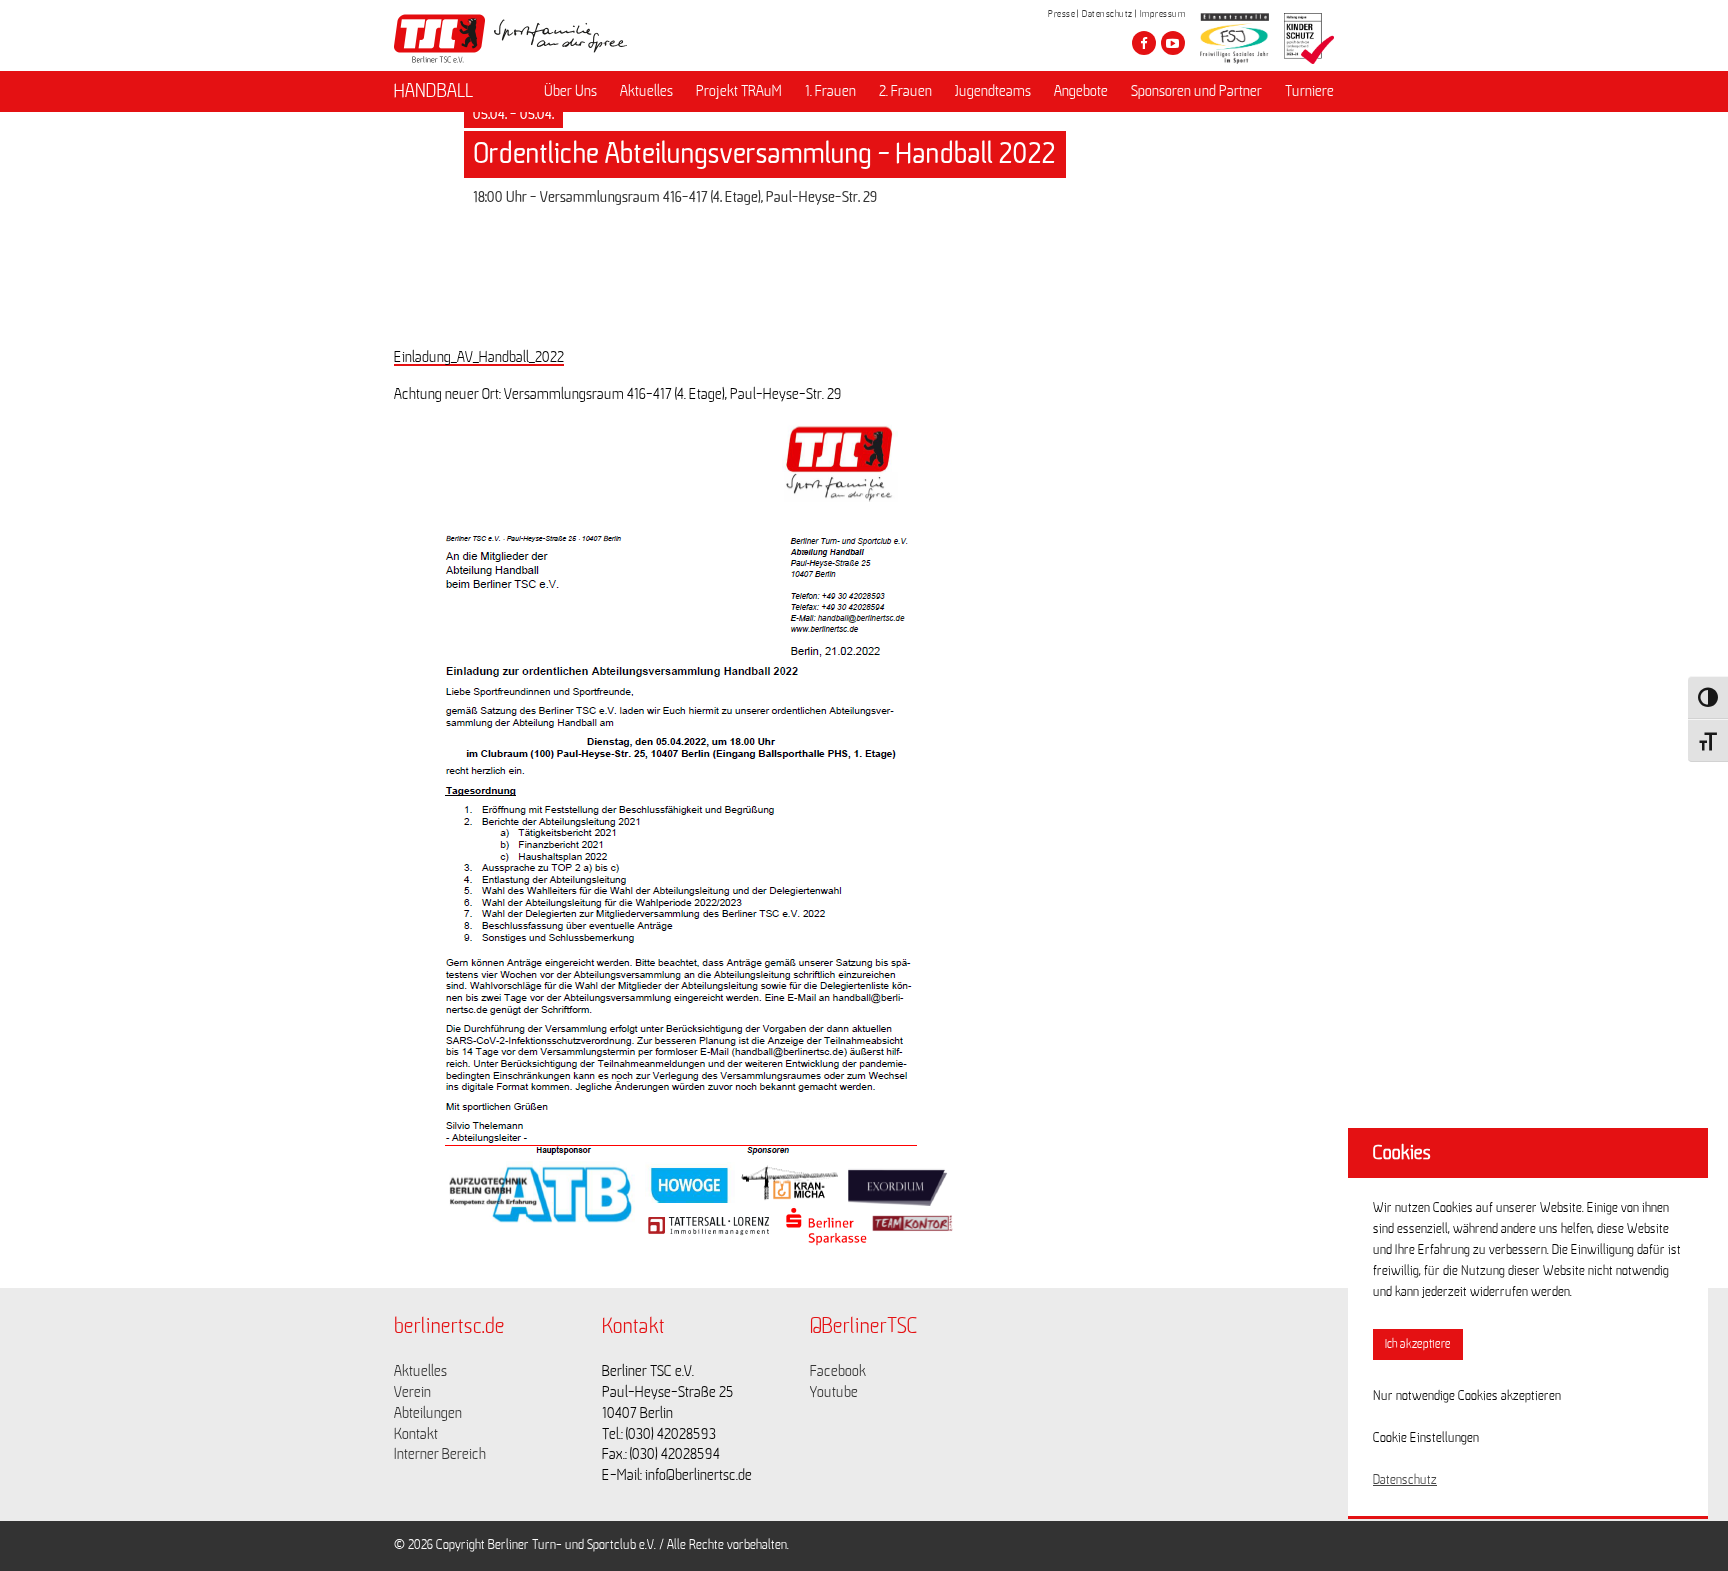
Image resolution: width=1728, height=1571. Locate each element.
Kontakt (416, 1434)
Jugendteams (993, 91)
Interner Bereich (440, 1454)
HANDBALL (433, 91)
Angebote (1081, 91)
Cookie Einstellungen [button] (1426, 1438)
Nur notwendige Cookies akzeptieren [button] (1467, 1396)
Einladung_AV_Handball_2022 (479, 357)
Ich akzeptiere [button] (1418, 1344)
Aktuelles (646, 91)
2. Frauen (905, 91)
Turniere (1309, 91)
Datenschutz (1107, 14)
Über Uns (570, 91)
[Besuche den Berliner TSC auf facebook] (1144, 43)
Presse (1061, 14)
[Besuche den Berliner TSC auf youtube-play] (1173, 43)
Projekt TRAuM (739, 91)
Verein (412, 1392)
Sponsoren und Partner (1196, 91)
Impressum (1163, 14)
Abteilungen (428, 1413)
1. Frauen (830, 91)
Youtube (834, 1392)
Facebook (838, 1371)
